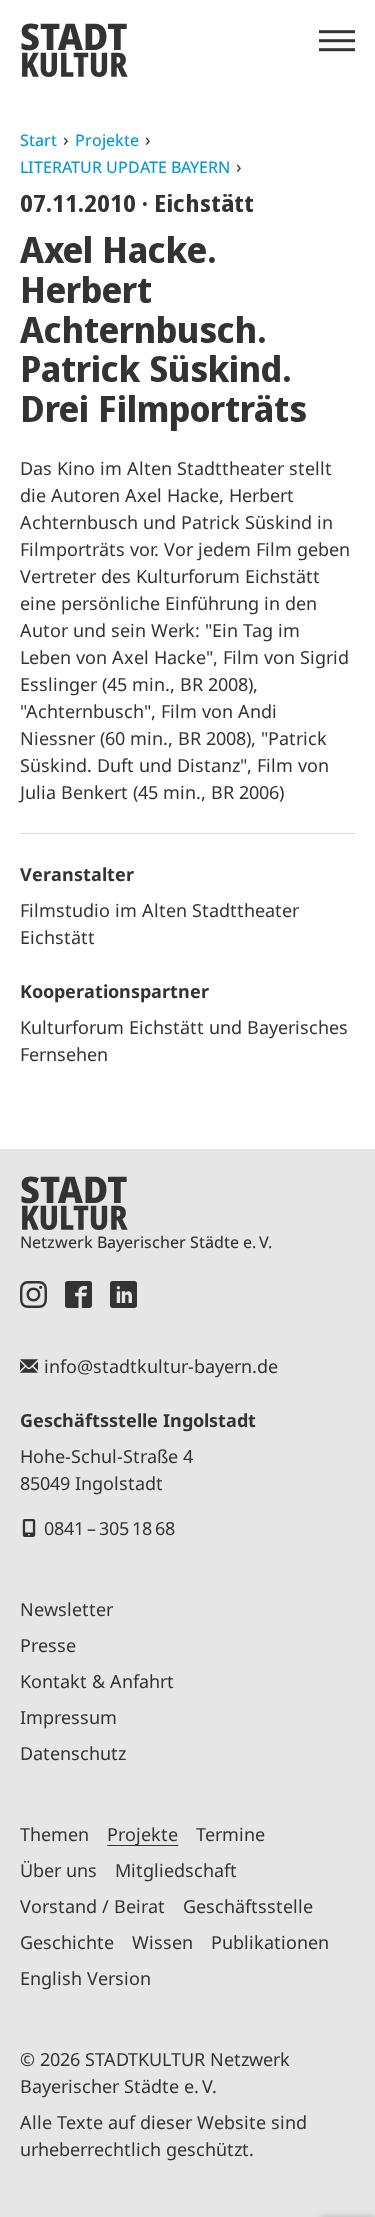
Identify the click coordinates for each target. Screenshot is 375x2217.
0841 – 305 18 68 (109, 1528)
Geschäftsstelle (248, 1906)
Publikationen (270, 1942)
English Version (85, 1978)
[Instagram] (33, 1294)
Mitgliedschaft (176, 1870)
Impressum (68, 1717)
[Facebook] (78, 1294)
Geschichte (67, 1942)
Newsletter (66, 1609)
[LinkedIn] (123, 1294)
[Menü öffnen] (337, 41)
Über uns (58, 1870)
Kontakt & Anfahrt (97, 1681)
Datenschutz (73, 1753)
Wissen (162, 1942)
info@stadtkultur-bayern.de (161, 1366)
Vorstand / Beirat (92, 1906)
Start (38, 140)
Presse (48, 1645)
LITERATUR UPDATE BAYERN (125, 167)
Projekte (107, 140)
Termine (230, 1834)
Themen (54, 1834)
